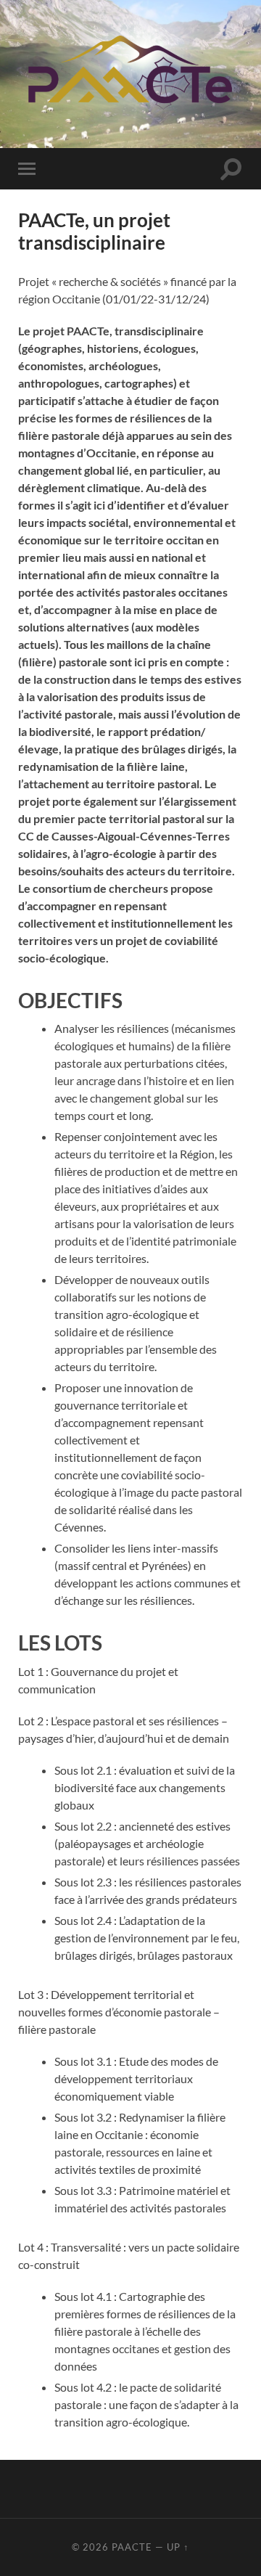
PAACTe (132, 2547)
